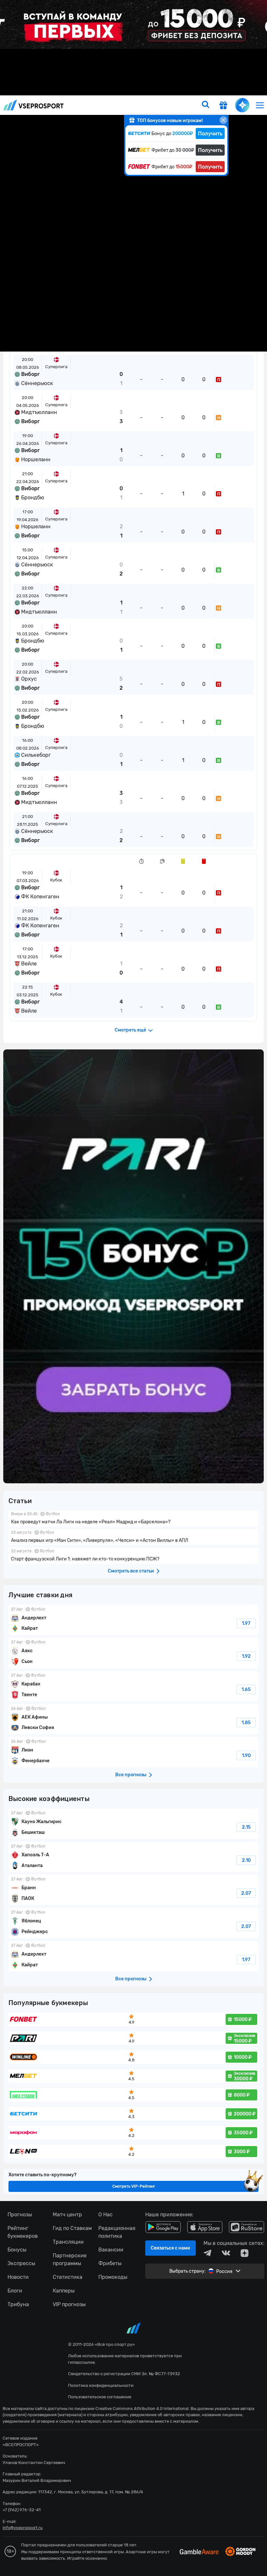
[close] (223, 120)
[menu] (260, 105)
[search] (205, 105)
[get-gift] (223, 106)
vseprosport (34, 105)
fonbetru (133, 1288)
